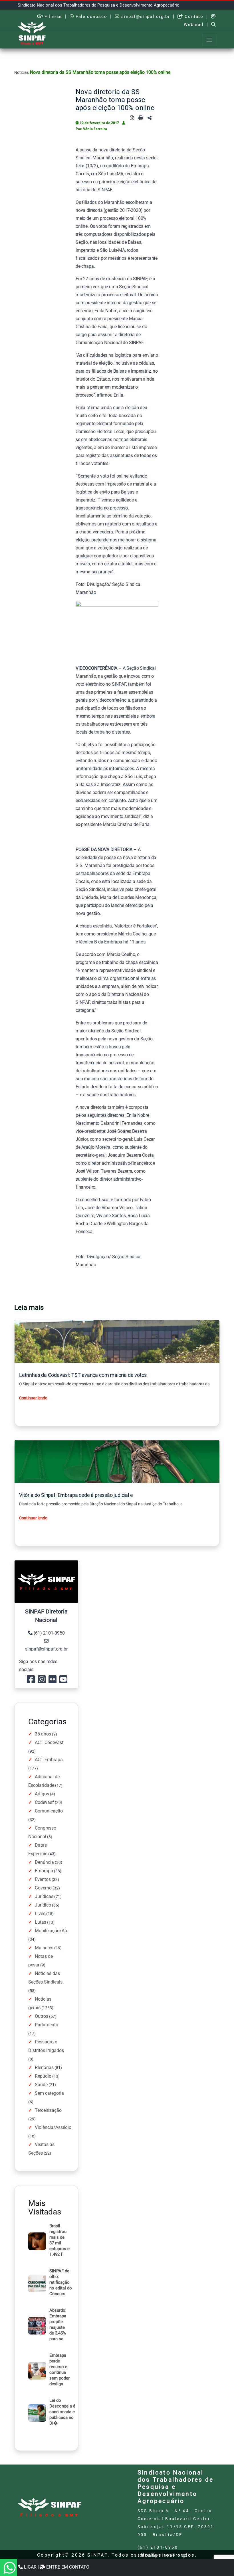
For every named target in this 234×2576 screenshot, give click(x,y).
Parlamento (47, 2025)
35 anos (43, 1734)
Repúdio (43, 2076)
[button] (150, 118)
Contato (193, 17)
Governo (43, 1888)
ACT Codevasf (49, 1742)
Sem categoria (49, 2093)
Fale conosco (90, 17)
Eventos (43, 1879)
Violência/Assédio (53, 2127)
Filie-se (53, 17)
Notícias (22, 72)
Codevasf (44, 1802)
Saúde (41, 2085)
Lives (40, 1914)
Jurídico (43, 1905)
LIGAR (30, 2567)
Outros (42, 2016)
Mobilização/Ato (52, 1931)
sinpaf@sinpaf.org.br (145, 17)
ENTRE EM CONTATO (67, 2567)
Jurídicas (44, 1896)
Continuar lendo (33, 1398)
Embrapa (44, 1871)
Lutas (41, 1922)
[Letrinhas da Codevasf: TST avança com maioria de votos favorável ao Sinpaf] (117, 1342)
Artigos (42, 1794)
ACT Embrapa (49, 1760)
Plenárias (44, 2068)
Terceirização (48, 2110)
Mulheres (44, 1948)
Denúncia (44, 1862)
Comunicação (49, 1811)
